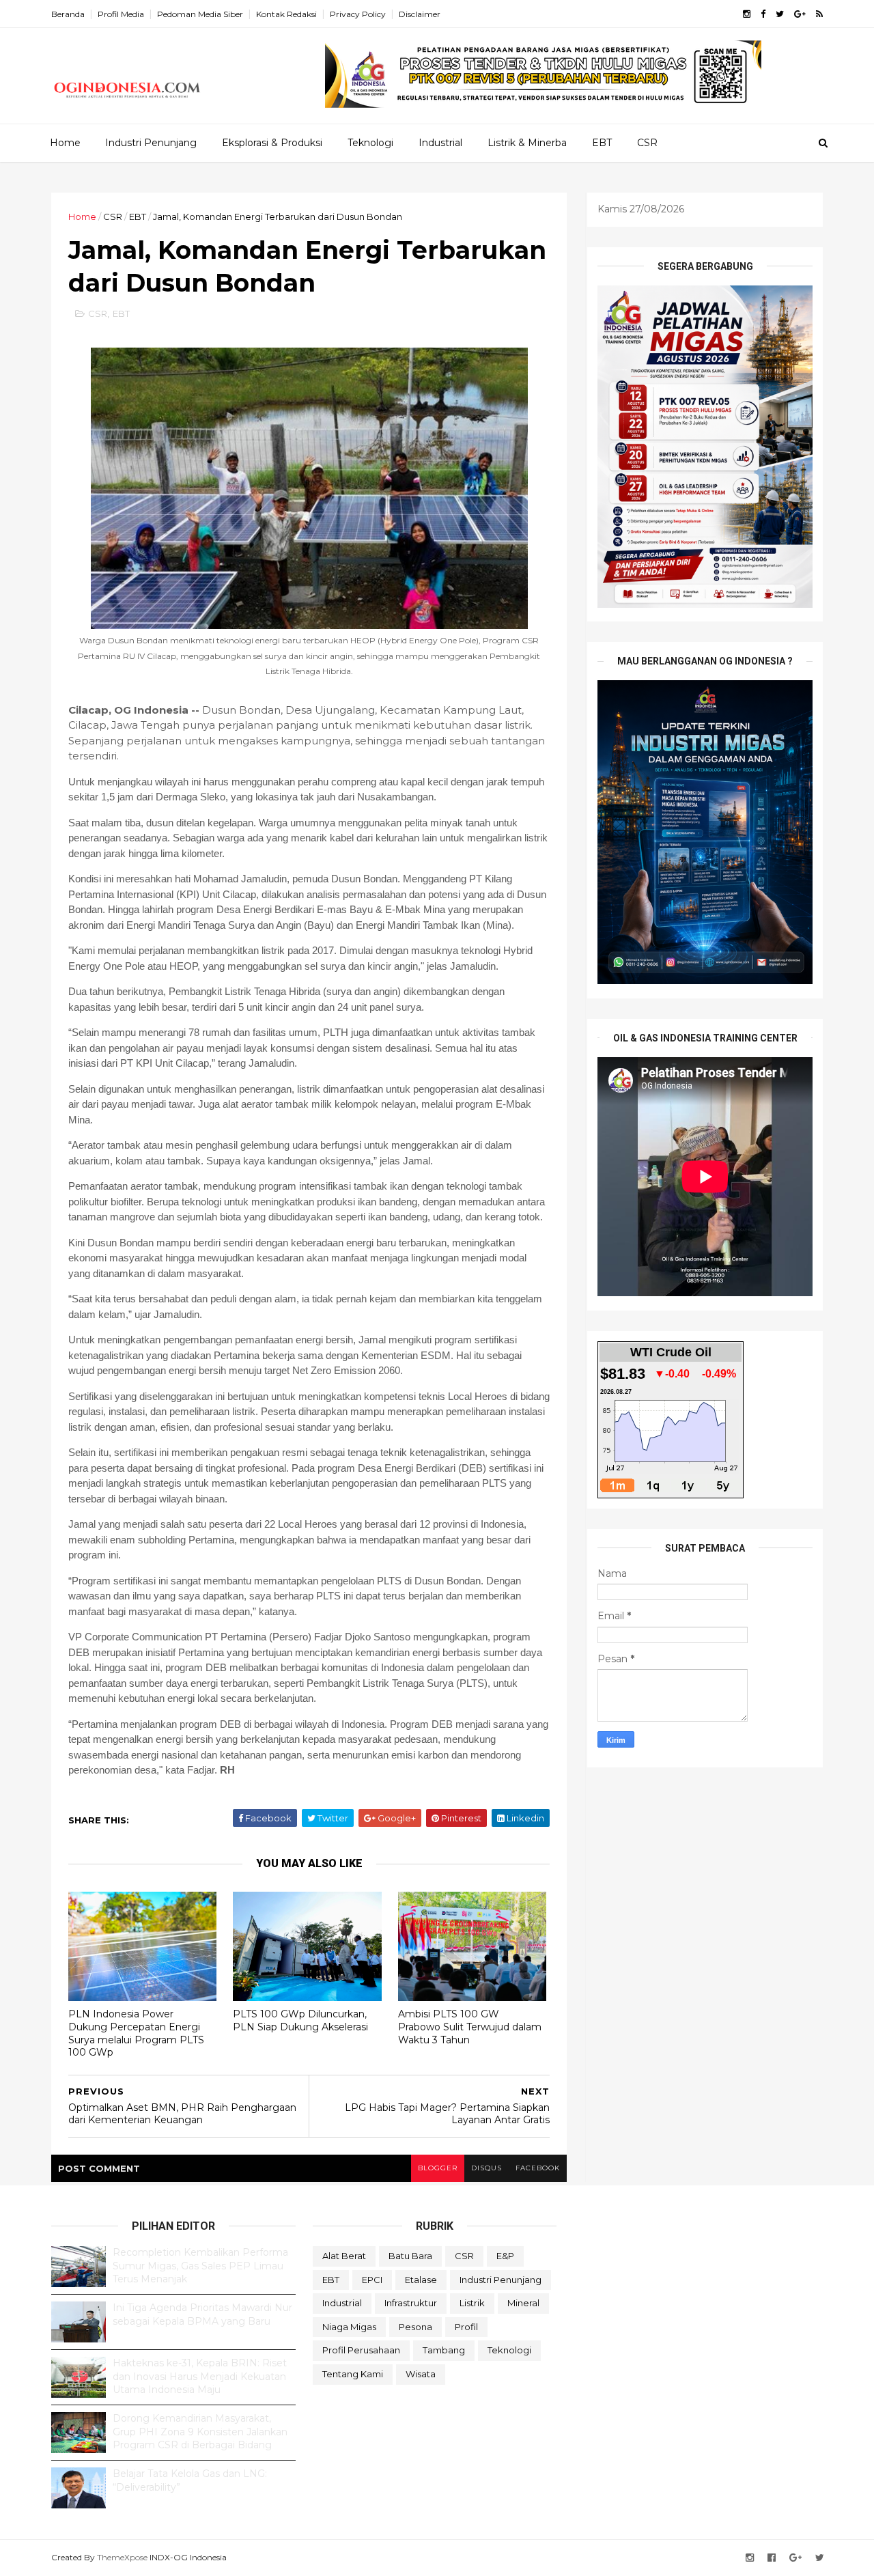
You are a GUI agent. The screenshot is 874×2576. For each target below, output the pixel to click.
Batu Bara (410, 2256)
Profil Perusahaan (361, 2350)
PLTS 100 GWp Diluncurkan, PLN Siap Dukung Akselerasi (300, 2020)
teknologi (509, 2350)
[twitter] (780, 14)
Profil (466, 2327)
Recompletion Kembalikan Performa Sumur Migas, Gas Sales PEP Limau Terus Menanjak (200, 2266)
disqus (487, 2168)
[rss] (819, 14)
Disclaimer (420, 14)
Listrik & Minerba (527, 143)
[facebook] (763, 14)
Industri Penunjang (151, 143)
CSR (647, 143)
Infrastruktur (411, 2303)
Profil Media (121, 14)
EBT (602, 143)
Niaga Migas (349, 2327)
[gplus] (800, 14)
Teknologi (370, 143)
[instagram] (747, 14)
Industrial (440, 143)
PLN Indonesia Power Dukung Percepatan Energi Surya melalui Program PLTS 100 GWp (136, 2033)
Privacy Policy (358, 14)
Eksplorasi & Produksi (272, 143)
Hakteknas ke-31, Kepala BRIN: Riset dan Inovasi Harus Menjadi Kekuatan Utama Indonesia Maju (200, 2376)
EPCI (372, 2280)
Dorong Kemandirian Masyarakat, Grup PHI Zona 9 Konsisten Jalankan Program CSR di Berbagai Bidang (200, 2432)
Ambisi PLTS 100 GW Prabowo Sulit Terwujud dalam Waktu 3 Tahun (470, 2027)
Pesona (415, 2327)
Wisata (421, 2374)
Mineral (523, 2303)
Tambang (444, 2350)
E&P (505, 2256)
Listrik (472, 2303)
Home (65, 143)
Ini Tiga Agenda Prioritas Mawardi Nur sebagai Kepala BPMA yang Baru (202, 2314)
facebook (538, 2168)
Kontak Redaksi (286, 14)
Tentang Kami (353, 2374)
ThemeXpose (122, 2557)
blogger (438, 2168)
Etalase (421, 2280)
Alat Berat (344, 2256)
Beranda (68, 14)
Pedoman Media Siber (200, 14)
